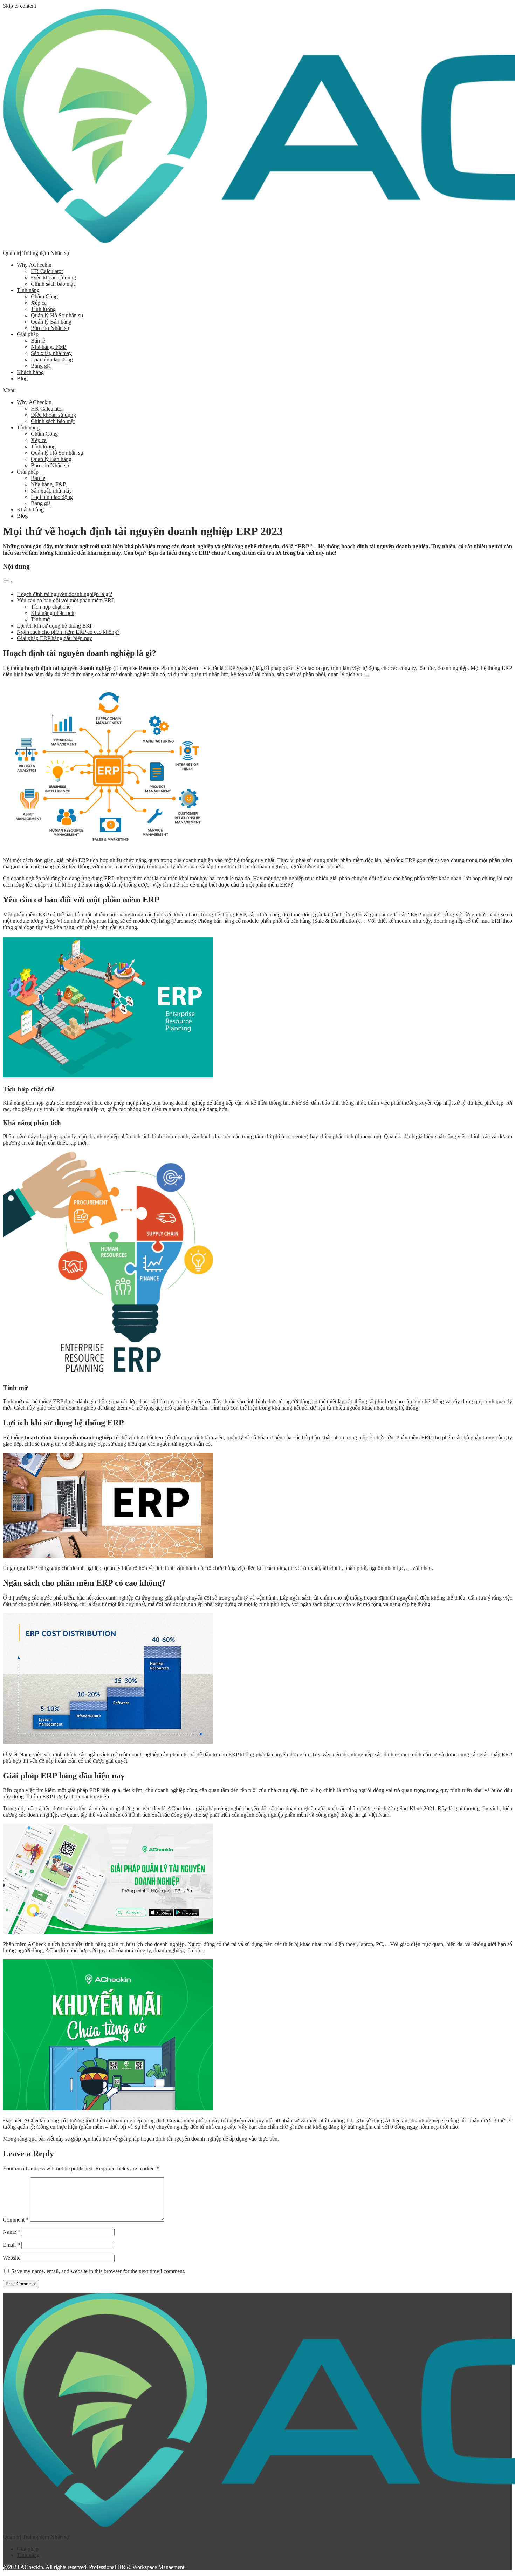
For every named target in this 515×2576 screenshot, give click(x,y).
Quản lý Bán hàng (51, 322)
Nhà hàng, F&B (49, 347)
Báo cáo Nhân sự (50, 328)
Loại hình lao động (52, 360)
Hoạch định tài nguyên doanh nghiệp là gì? (64, 594)
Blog (22, 378)
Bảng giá (41, 366)
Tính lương (43, 309)
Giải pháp (28, 2549)
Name (12, 2232)
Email (11, 2245)
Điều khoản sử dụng (53, 277)
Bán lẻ (38, 341)
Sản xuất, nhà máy (51, 353)
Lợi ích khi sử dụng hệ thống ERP (55, 626)
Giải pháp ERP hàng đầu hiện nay (54, 638)
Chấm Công (44, 296)
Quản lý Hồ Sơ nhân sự (57, 315)
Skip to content (19, 6)
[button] (257, 391)
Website (12, 2258)
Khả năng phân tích (53, 613)
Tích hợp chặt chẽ (51, 607)
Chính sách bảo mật (53, 284)
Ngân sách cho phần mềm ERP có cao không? (68, 632)
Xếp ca (39, 303)
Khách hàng (30, 372)
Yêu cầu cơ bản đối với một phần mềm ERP (66, 600)
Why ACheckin (34, 265)
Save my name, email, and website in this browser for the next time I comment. (98, 2271)
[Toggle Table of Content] (8, 582)
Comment (16, 2220)
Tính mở (40, 619)
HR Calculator (47, 271)
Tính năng (28, 290)
